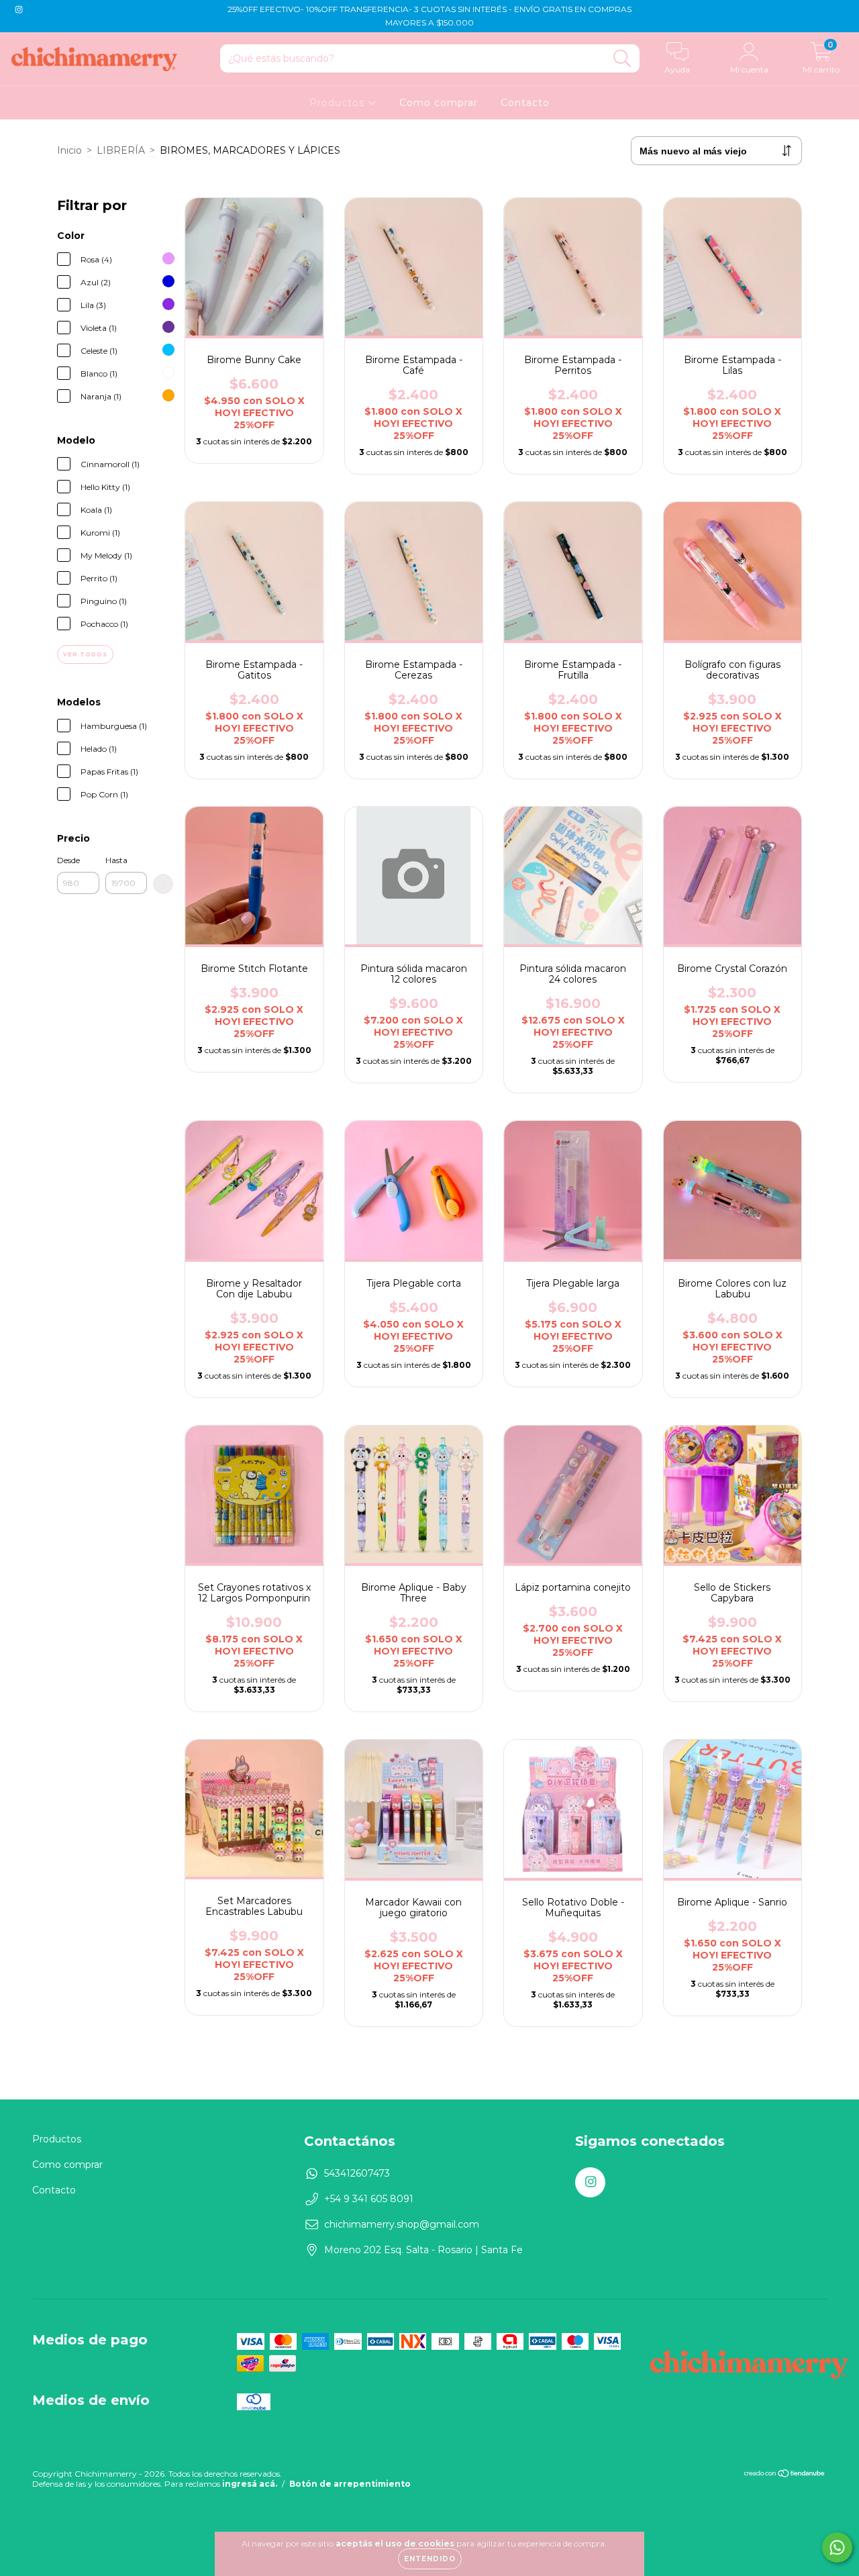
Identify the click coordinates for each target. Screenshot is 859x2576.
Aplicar (163, 884)
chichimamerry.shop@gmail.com (402, 2224)
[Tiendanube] (785, 2475)
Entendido (430, 2559)
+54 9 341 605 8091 (369, 2199)
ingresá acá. (250, 2484)
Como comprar (439, 103)
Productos (339, 103)
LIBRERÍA (121, 150)
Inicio (69, 150)
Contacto (525, 103)
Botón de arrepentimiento (350, 2484)
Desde (68, 860)
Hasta (116, 860)
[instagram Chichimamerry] (19, 9)
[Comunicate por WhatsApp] (837, 2547)
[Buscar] (622, 59)
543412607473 (357, 2173)
